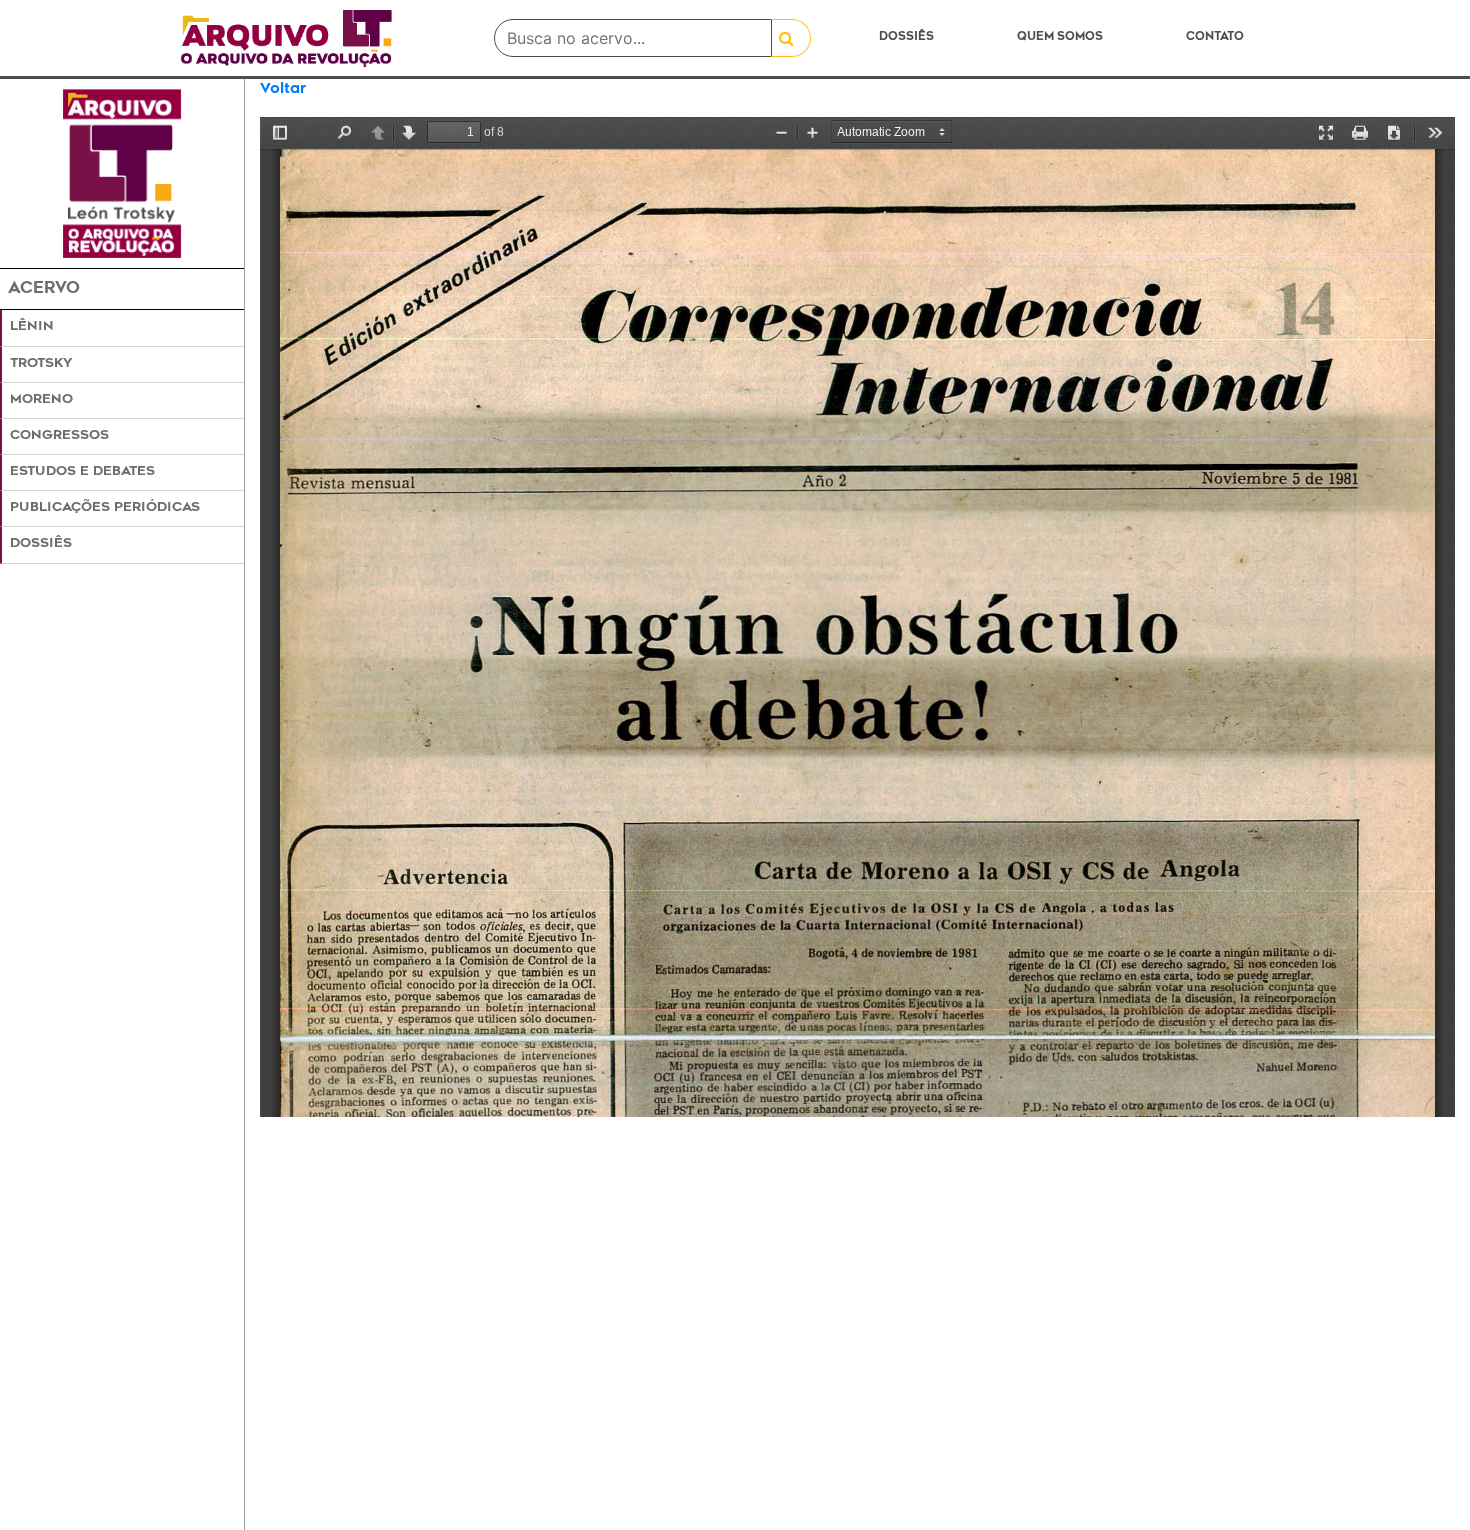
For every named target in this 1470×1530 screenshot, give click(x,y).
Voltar (283, 89)
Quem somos (1060, 37)
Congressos (59, 436)
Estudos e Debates (82, 472)
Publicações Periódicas (105, 508)
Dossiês (906, 37)
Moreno (41, 400)
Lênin (32, 327)
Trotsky (41, 364)
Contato (1215, 37)
